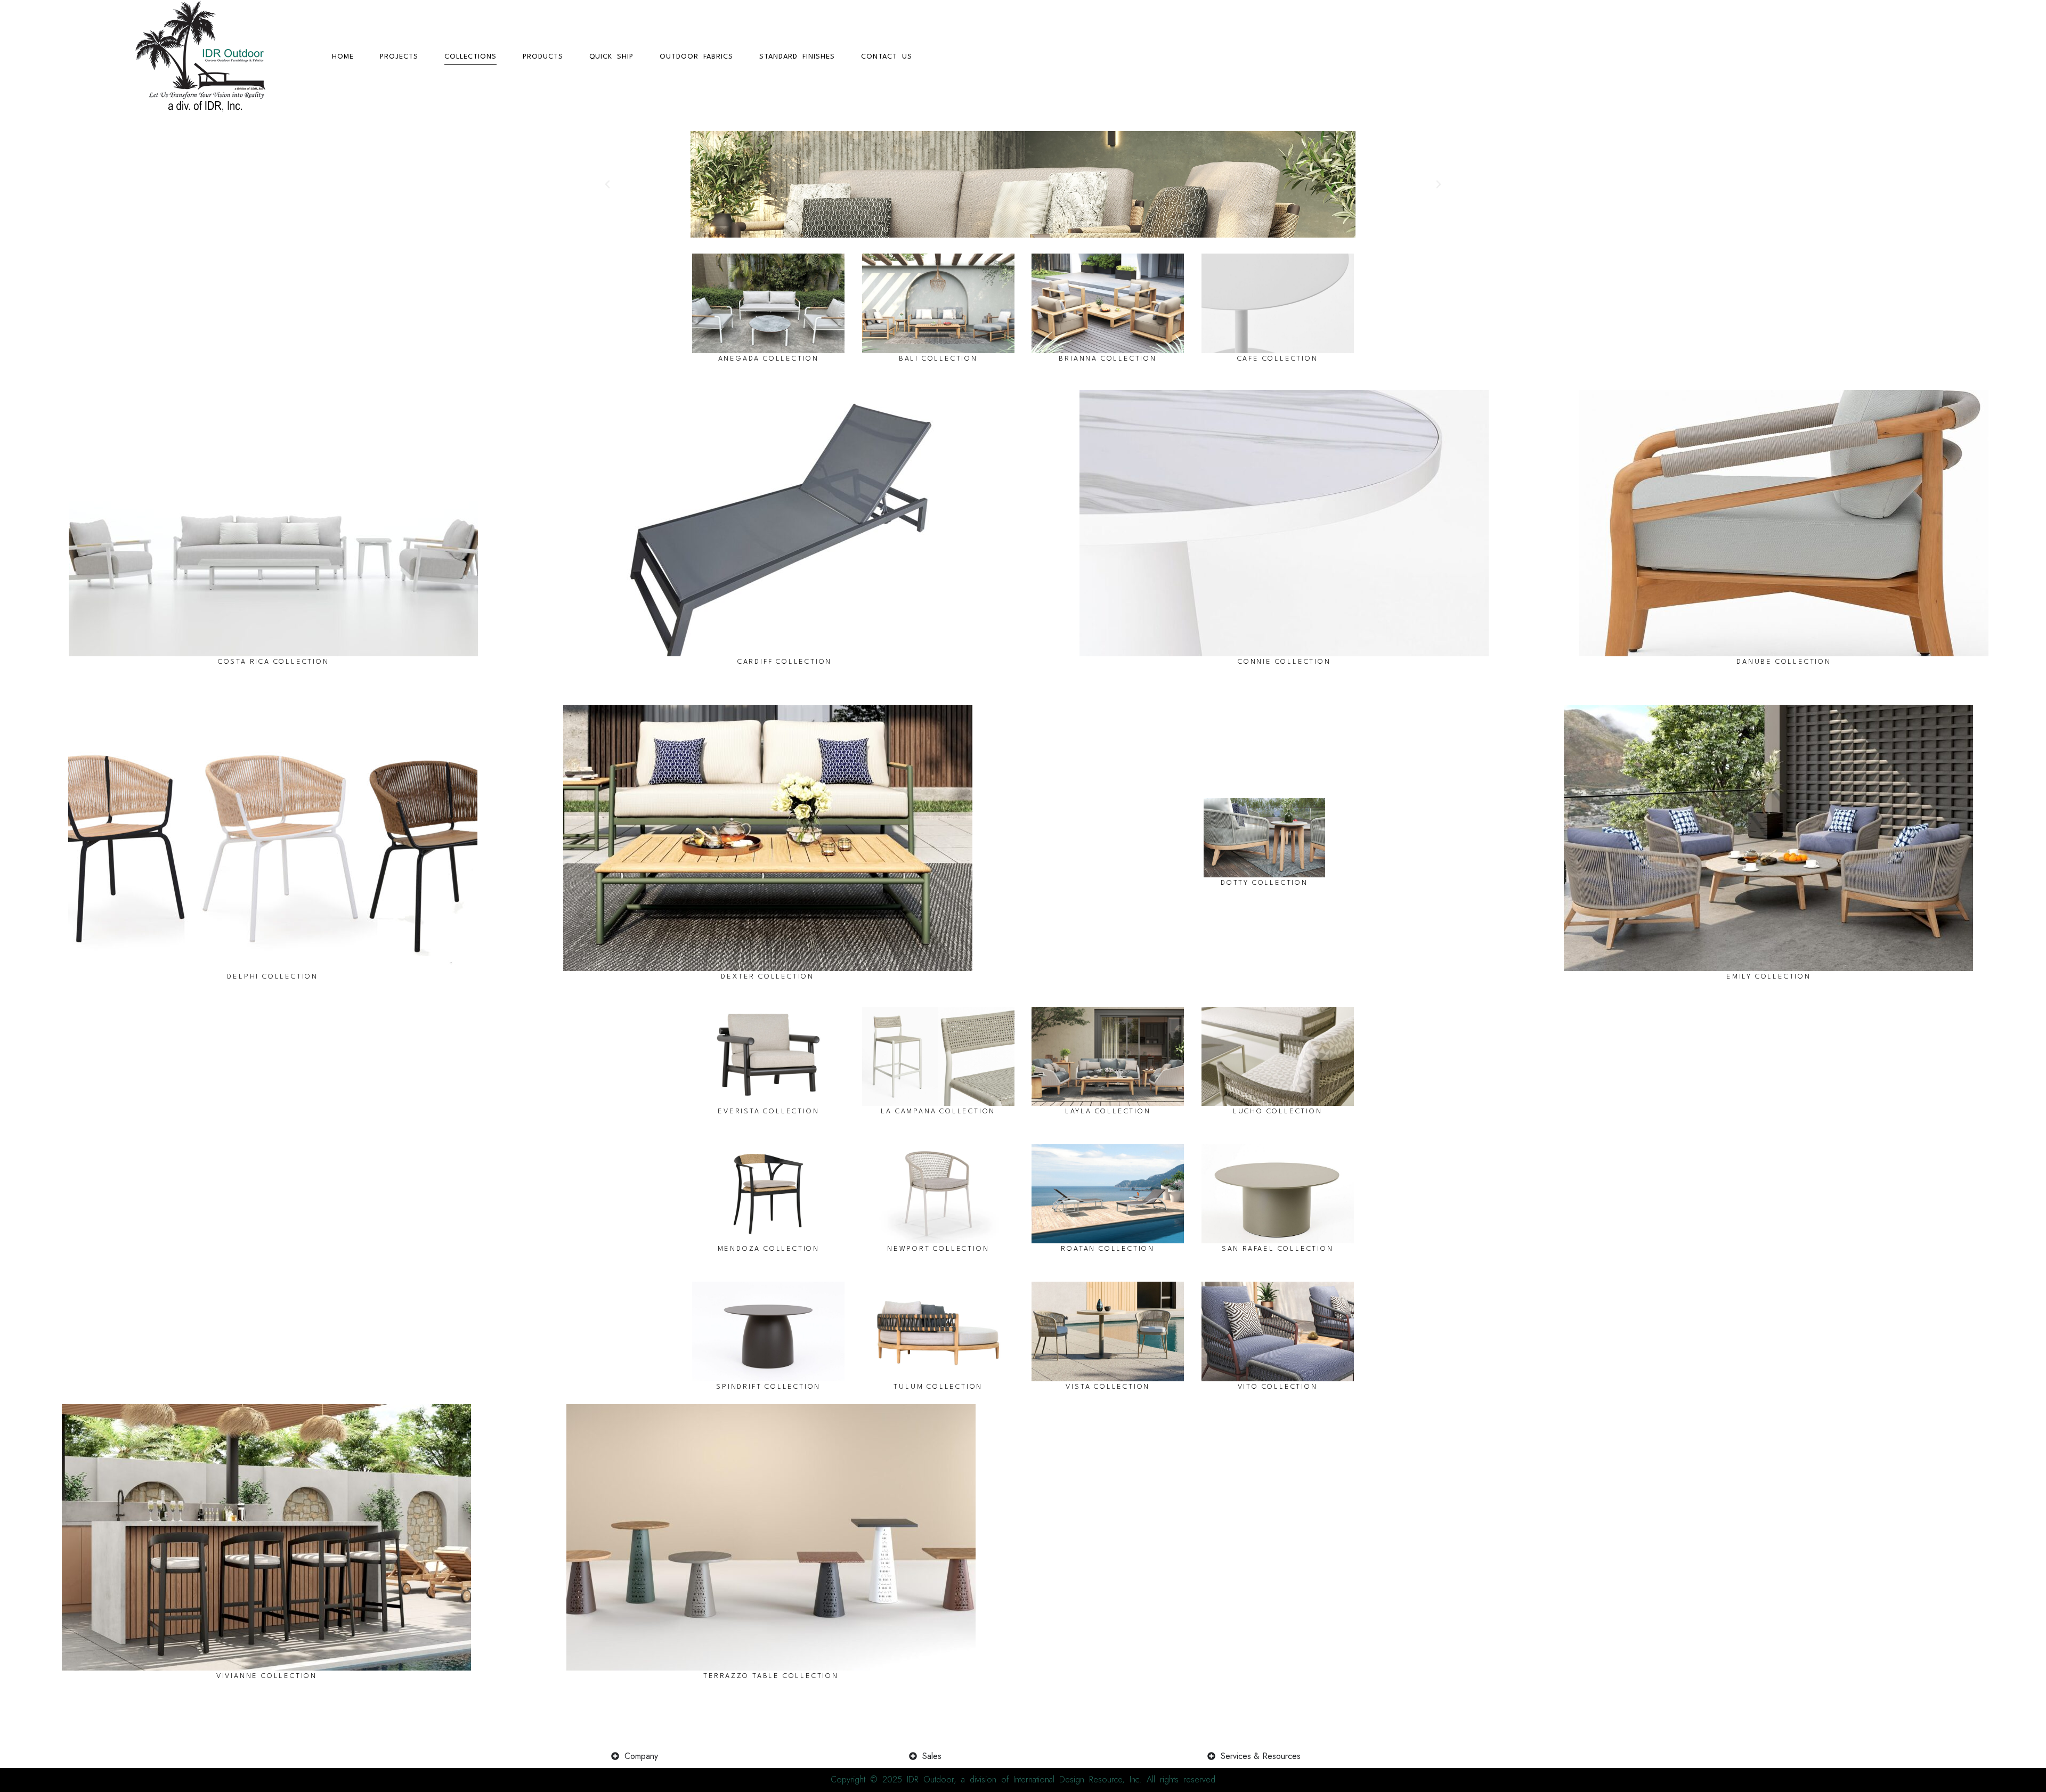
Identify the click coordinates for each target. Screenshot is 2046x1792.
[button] (607, 184)
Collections (470, 57)
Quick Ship (611, 57)
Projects (399, 57)
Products (543, 57)
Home (343, 57)
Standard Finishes (797, 57)
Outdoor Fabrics (696, 57)
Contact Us (887, 57)
